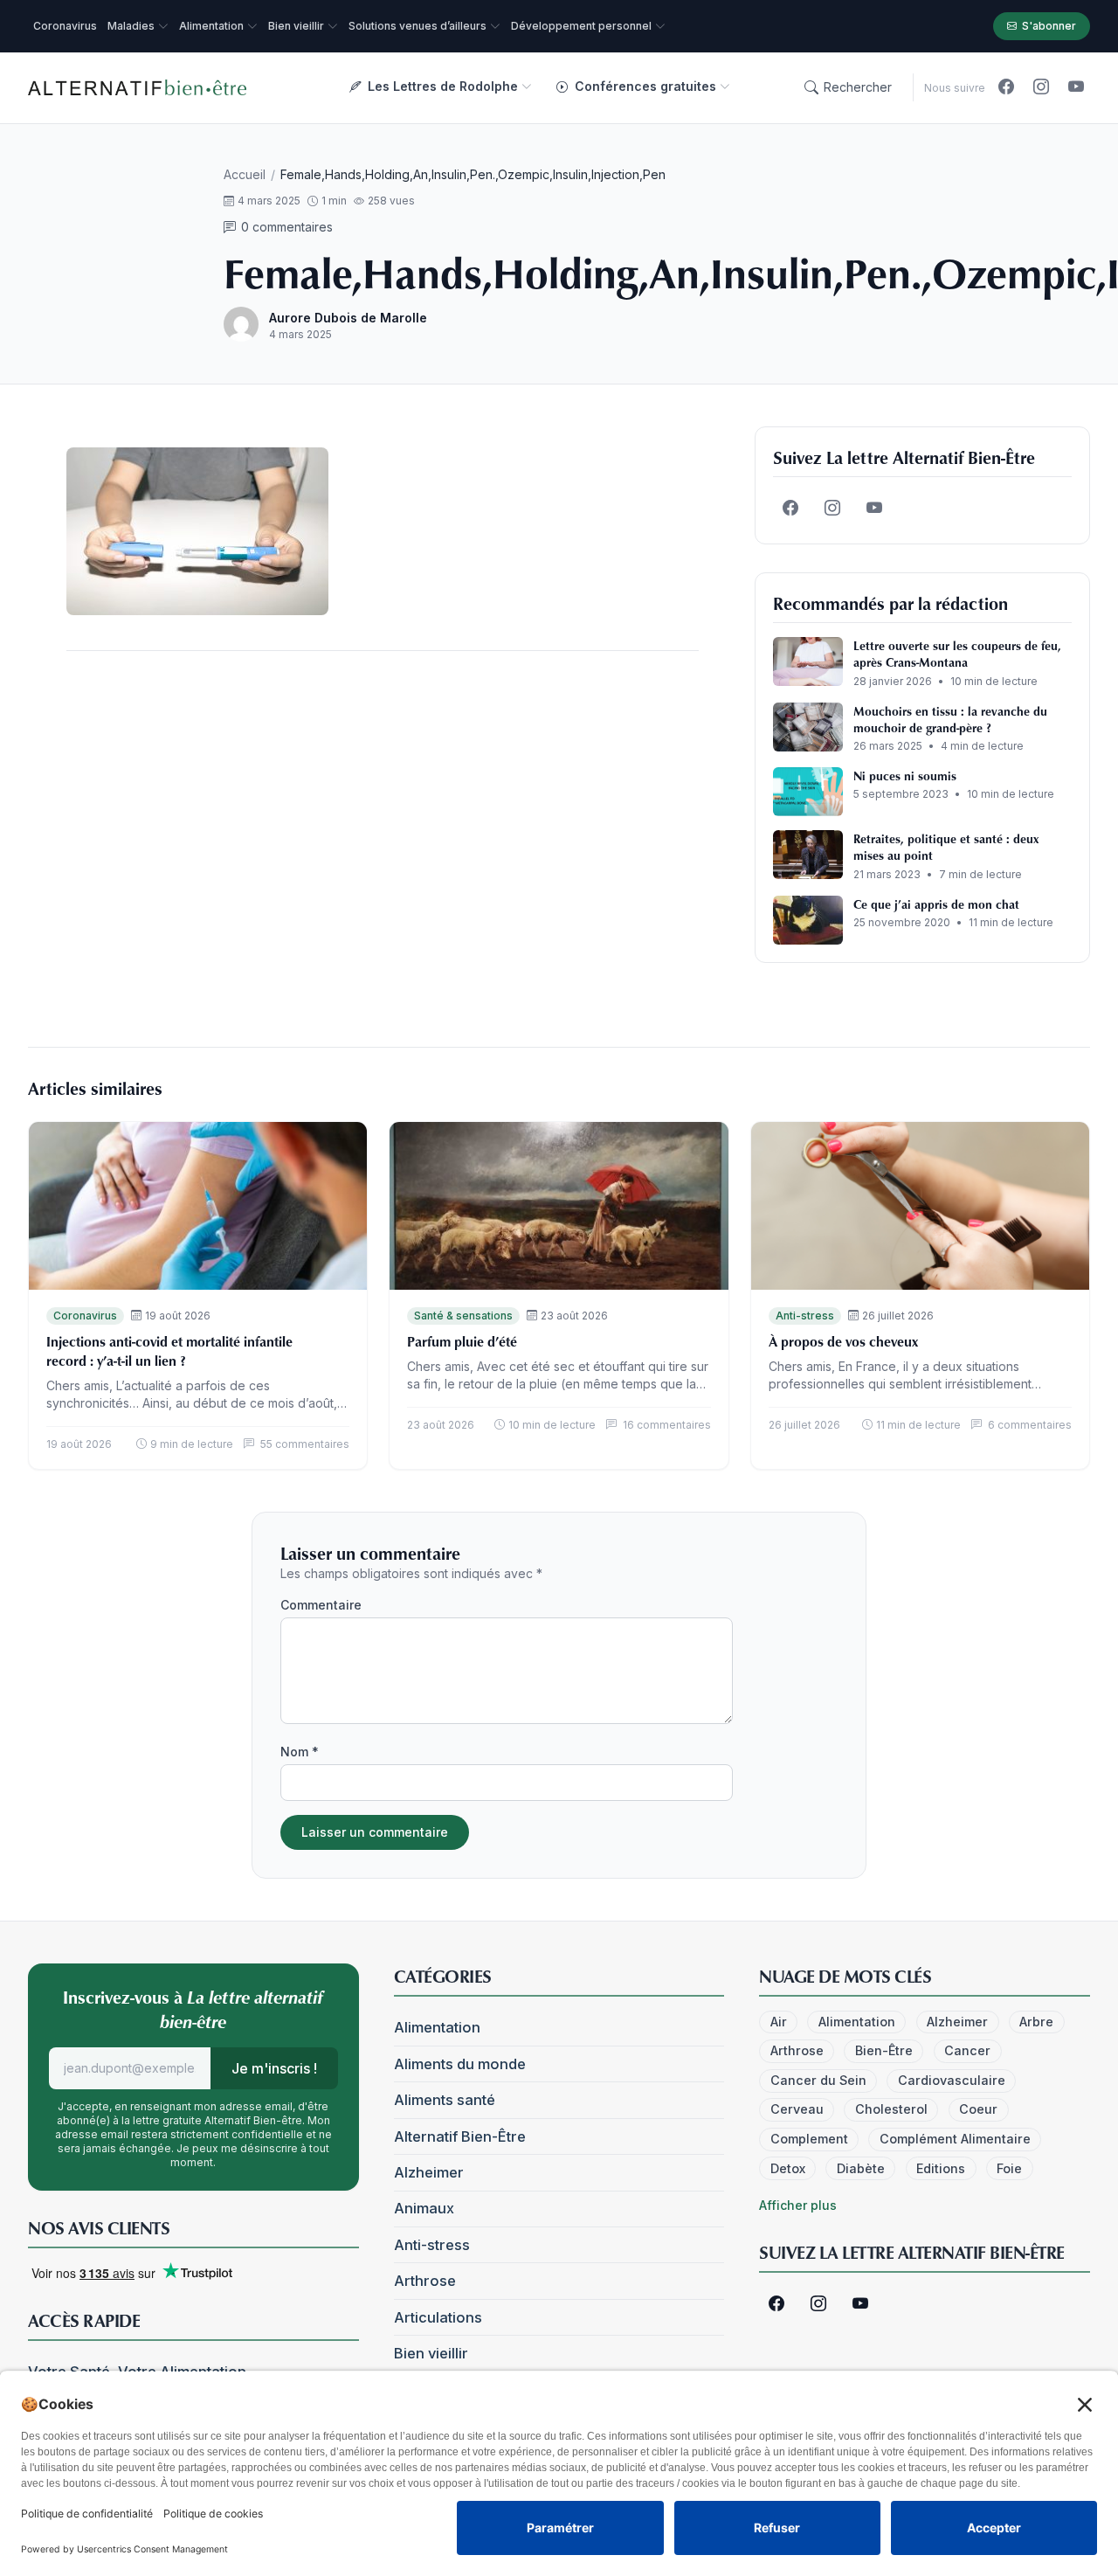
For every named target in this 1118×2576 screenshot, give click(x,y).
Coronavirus (85, 1316)
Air (779, 2022)
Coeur (978, 2109)
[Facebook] (1006, 87)
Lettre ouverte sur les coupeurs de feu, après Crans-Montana (957, 654)
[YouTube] (1076, 87)
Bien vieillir (431, 2353)
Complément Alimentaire (955, 2139)
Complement (809, 2139)
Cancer (967, 2050)
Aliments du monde (460, 2064)
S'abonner (1049, 26)
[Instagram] (1041, 87)
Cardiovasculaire (952, 2080)
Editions (941, 2168)
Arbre (1036, 2022)
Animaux (424, 2208)
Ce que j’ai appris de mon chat (936, 904)
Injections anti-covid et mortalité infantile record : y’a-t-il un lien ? (169, 1351)
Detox (788, 2168)
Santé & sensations (463, 1316)
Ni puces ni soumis (905, 776)
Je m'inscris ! (274, 2068)
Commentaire (321, 1605)
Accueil (245, 174)
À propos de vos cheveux (843, 1341)
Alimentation (437, 2027)
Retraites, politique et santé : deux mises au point (946, 847)
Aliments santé (445, 2100)
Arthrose (425, 2281)
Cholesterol (891, 2109)
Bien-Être (884, 2050)
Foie (1009, 2168)
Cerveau (797, 2109)
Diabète (861, 2168)
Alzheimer (429, 2172)
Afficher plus (798, 2205)
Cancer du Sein (818, 2080)
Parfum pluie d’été (462, 1341)
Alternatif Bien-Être (460, 2136)
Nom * (300, 1752)
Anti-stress (805, 1316)
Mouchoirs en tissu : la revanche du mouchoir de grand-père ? (950, 719)
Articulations (438, 2317)
